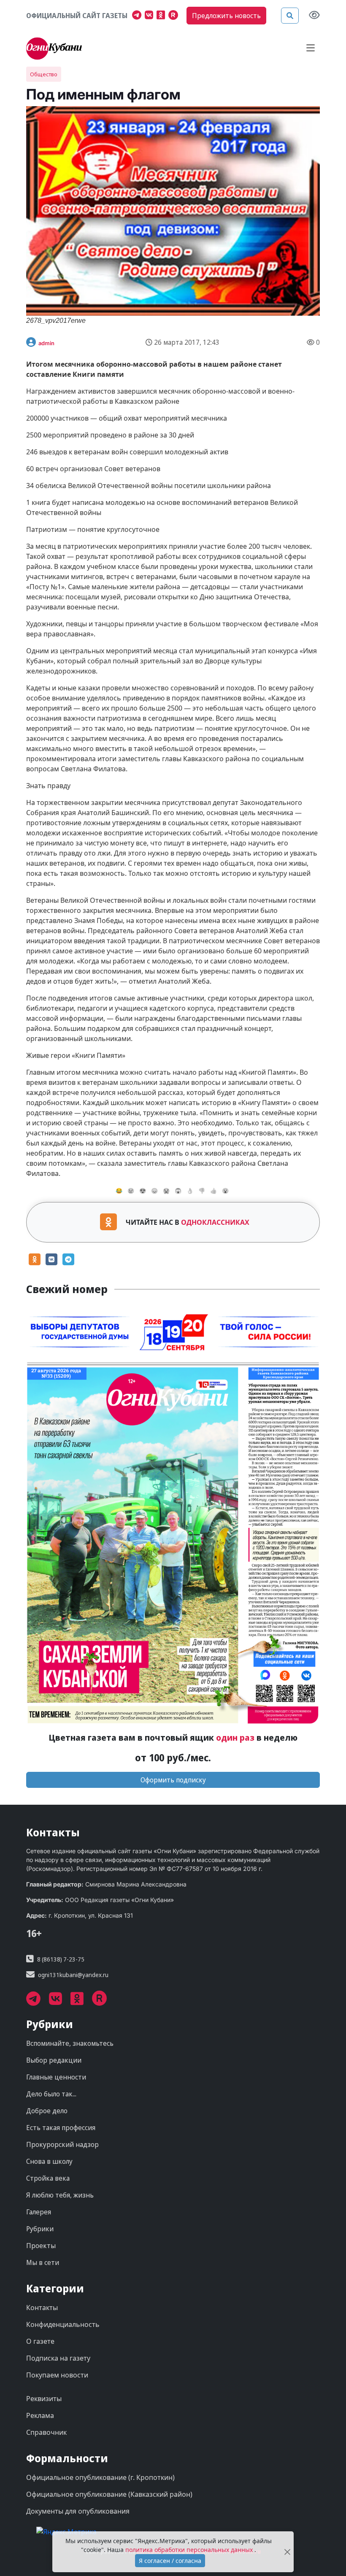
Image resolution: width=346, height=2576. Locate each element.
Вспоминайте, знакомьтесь (70, 2043)
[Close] (287, 2552)
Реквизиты (44, 2399)
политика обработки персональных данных (190, 2550)
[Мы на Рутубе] (175, 16)
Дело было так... (51, 2094)
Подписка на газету (58, 2358)
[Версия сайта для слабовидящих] (314, 16)
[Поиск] (290, 16)
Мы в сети (43, 2262)
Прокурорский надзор (62, 2144)
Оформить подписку (173, 1780)
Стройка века (48, 2178)
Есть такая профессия (61, 2128)
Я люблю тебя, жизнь (60, 2195)
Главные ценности (56, 2077)
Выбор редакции (54, 2060)
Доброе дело (47, 2111)
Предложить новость (226, 16)
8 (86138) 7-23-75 (61, 1959)
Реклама (40, 2415)
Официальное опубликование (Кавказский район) (109, 2494)
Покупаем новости (57, 2375)
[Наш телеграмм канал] (138, 16)
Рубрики (40, 2229)
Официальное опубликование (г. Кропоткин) (100, 2477)
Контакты (42, 2308)
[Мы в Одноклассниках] (162, 16)
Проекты (41, 2246)
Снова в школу (49, 2161)
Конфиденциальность (63, 2324)
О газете (40, 2341)
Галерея (39, 2212)
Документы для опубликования (78, 2511)
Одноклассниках (215, 1222)
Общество (44, 74)
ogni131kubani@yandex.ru (73, 1975)
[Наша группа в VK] (151, 16)
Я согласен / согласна (170, 2561)
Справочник (46, 2432)
